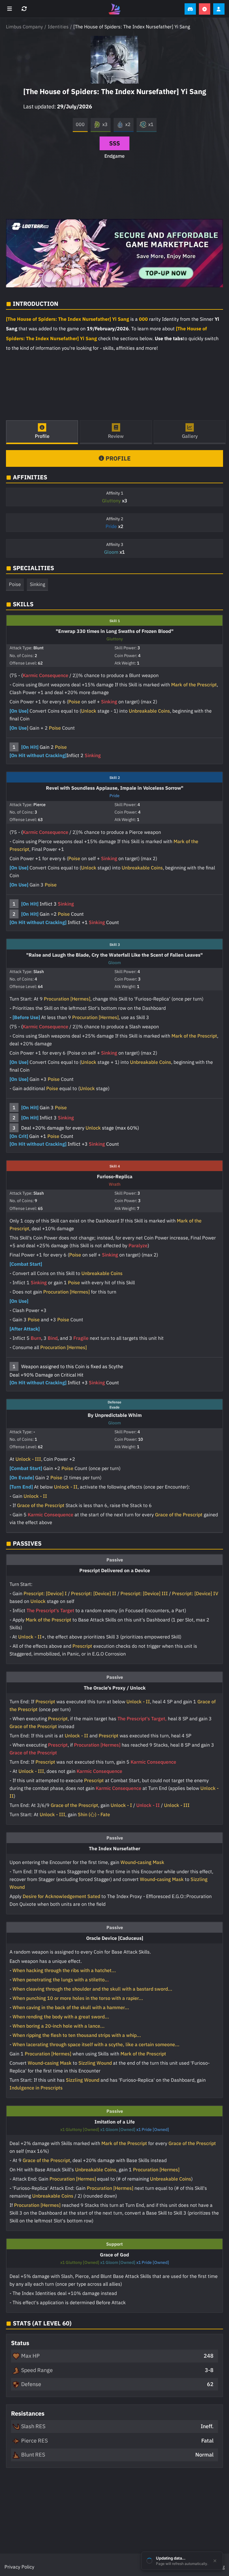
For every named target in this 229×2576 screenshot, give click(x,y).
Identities (58, 27)
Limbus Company (24, 27)
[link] (114, 253)
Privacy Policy (19, 2567)
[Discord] (190, 9)
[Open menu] (10, 9)
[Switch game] (25, 9)
